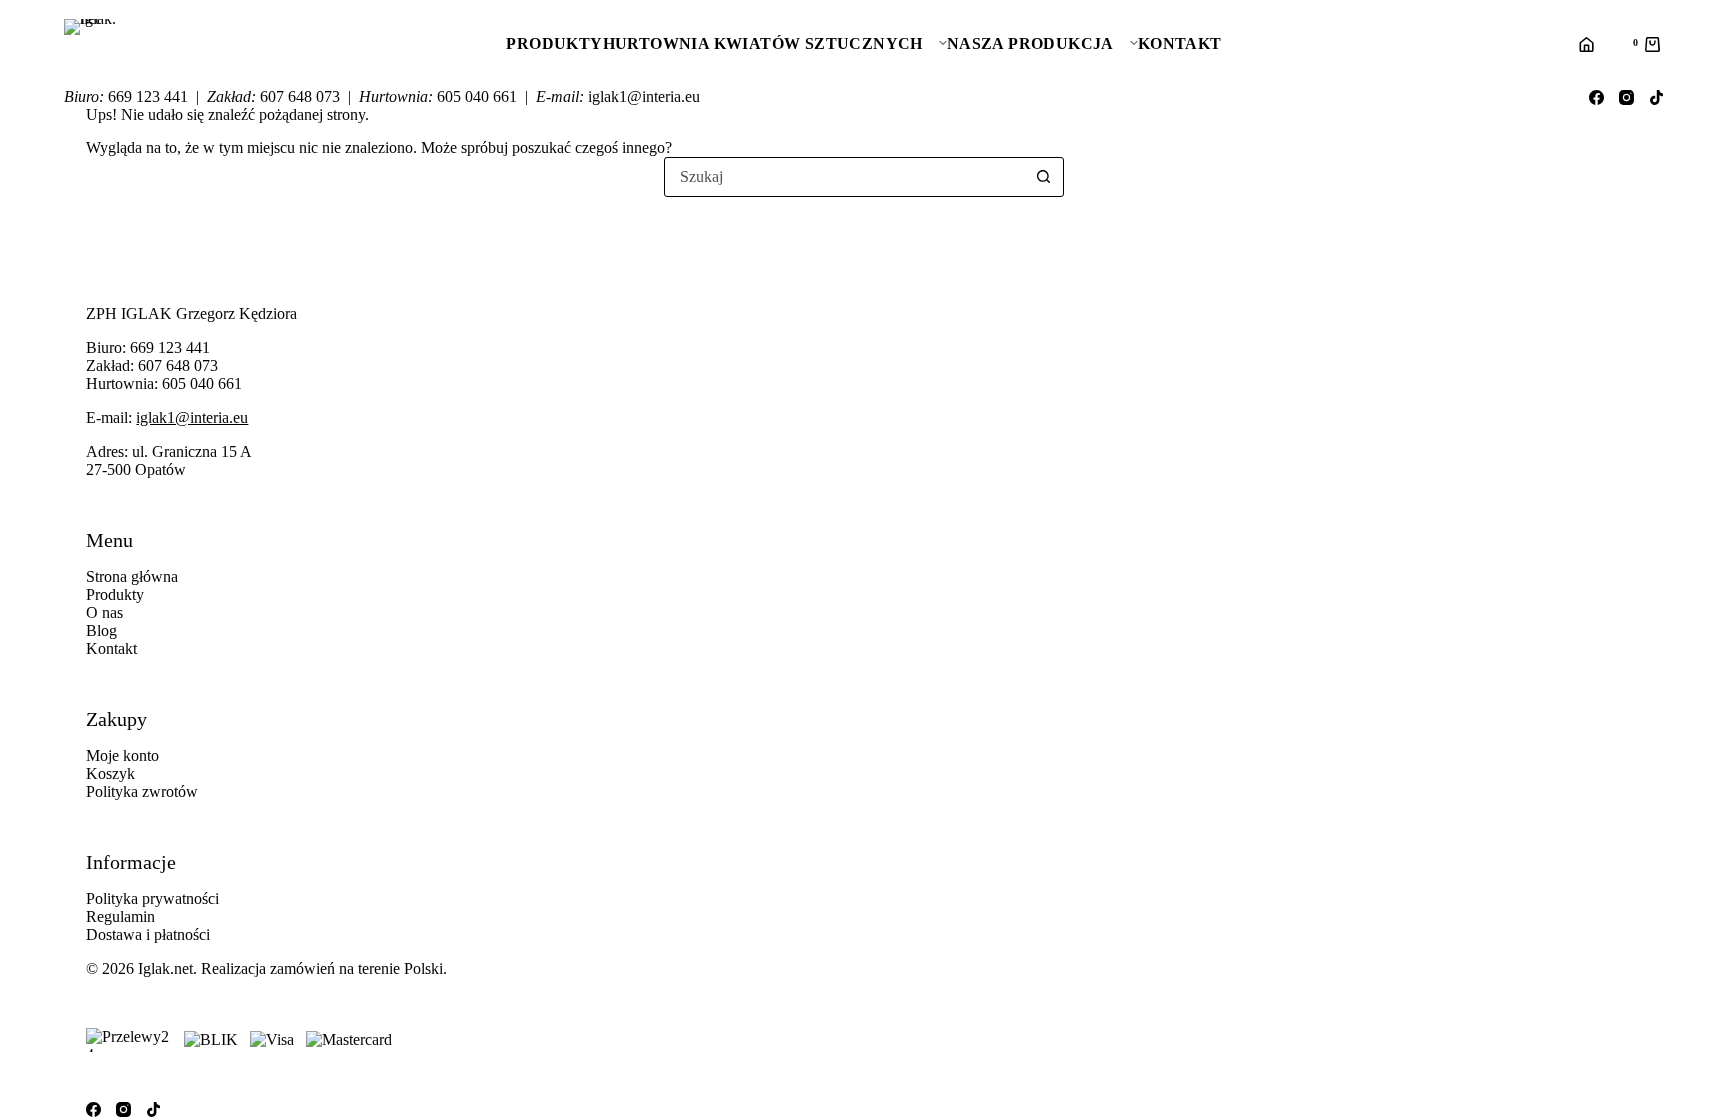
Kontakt (1180, 43)
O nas (104, 612)
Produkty (554, 43)
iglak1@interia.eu (192, 417)
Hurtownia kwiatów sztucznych (763, 43)
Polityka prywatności (152, 898)
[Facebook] (1596, 97)
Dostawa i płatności (148, 934)
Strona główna (132, 576)
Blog (101, 630)
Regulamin (120, 916)
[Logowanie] (1586, 44)
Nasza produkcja (1030, 43)
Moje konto (122, 755)
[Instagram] (1626, 97)
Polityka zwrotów (142, 791)
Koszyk (110, 773)
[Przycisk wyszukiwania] (1043, 177)
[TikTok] (1656, 97)
